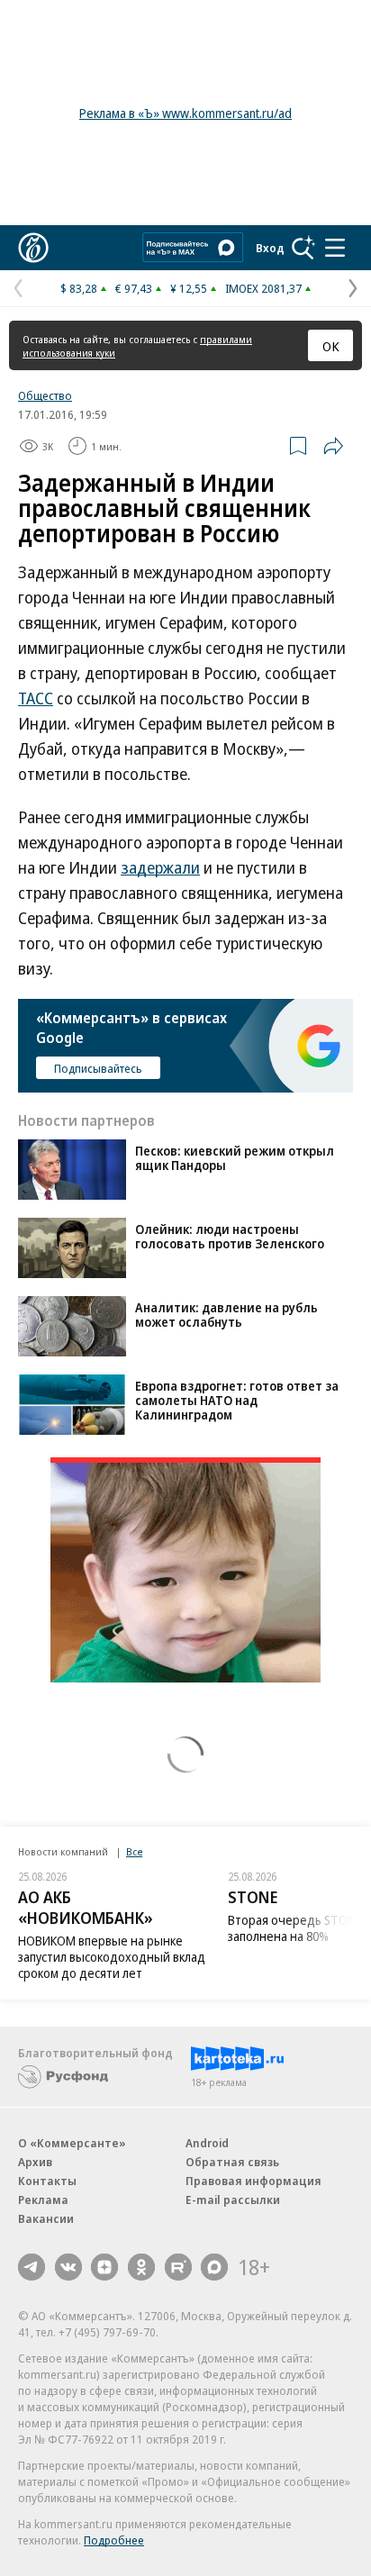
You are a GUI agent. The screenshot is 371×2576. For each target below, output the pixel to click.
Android (207, 2143)
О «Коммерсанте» (72, 2143)
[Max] (214, 2267)
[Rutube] (178, 2267)
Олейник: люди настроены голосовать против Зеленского (230, 1236)
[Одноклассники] (141, 2267)
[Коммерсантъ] (33, 248)
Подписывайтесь (98, 1068)
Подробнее (114, 2540)
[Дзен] (104, 2267)
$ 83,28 (79, 288)
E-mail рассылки (233, 2200)
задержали (160, 867)
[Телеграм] (32, 2267)
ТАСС (36, 698)
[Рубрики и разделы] (335, 248)
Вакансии (46, 2218)
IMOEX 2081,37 (263, 288)
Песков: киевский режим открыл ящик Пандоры (235, 1158)
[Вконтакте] (68, 2267)
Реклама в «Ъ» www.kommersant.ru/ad (185, 113)
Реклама (43, 2200)
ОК (331, 346)
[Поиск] (303, 248)
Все (134, 1851)
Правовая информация (253, 2181)
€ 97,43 (134, 288)
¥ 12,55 (189, 288)
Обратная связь (232, 2162)
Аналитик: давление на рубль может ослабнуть (226, 1315)
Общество (45, 395)
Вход (270, 248)
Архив (35, 2162)
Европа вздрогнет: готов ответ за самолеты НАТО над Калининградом (237, 1400)
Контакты (47, 2181)
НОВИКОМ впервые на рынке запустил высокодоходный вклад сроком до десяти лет (112, 1957)
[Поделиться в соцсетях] (333, 446)
